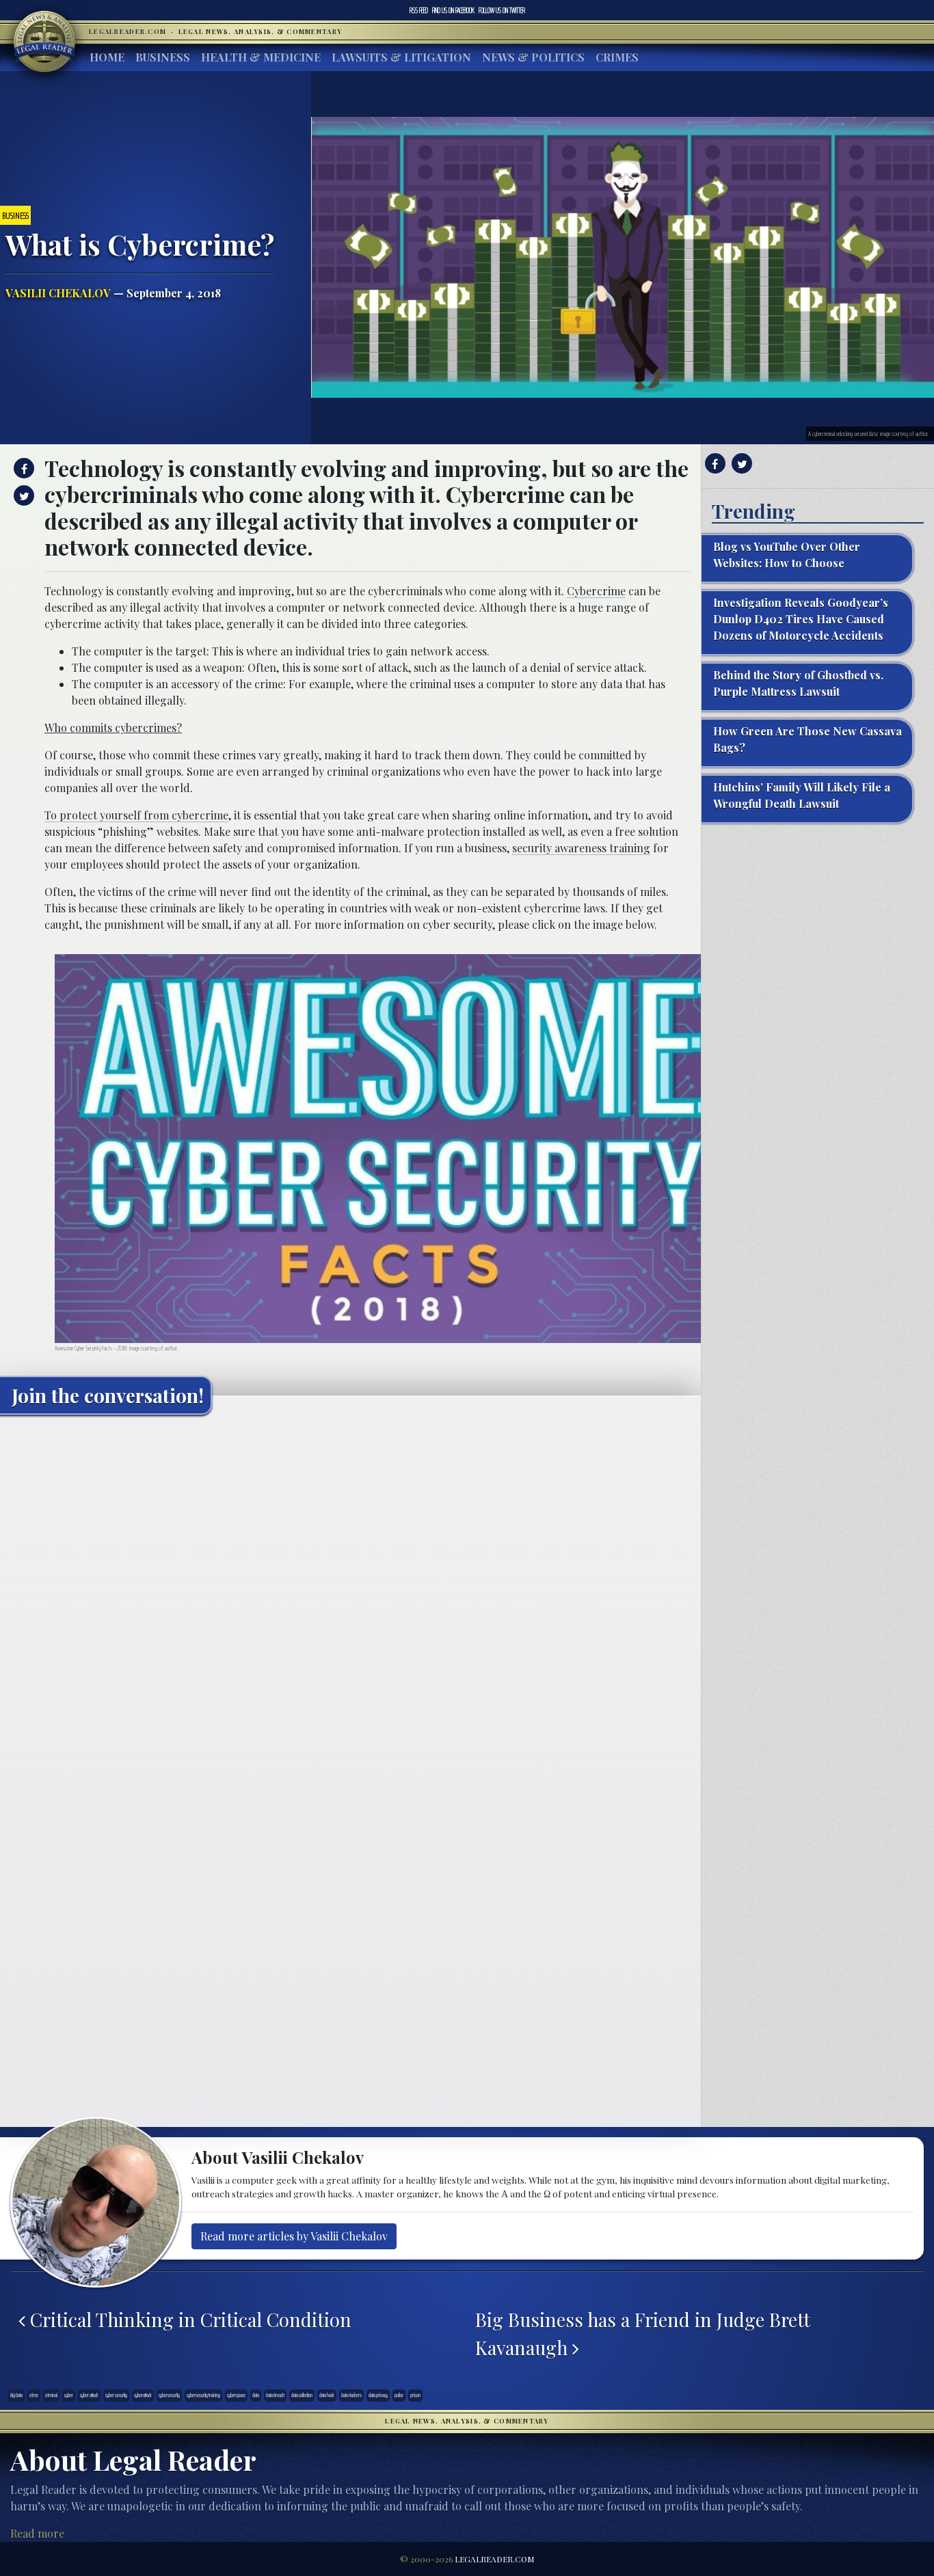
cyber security (116, 2395)
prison (415, 2395)
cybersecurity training (203, 2395)
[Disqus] (350, 1596)
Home (107, 57)
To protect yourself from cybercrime (136, 815)
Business (163, 57)
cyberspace (236, 2395)
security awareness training (581, 848)
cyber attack (89, 2395)
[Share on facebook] (22, 468)
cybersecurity (169, 2395)
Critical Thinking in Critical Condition (188, 2319)
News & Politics (533, 57)
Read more (37, 2533)
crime (34, 2395)
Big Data (16, 2395)
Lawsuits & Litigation (401, 57)
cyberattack (143, 2395)
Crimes (617, 57)
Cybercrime (596, 591)
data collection (302, 2395)
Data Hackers (351, 2395)
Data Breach (275, 2395)
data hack (327, 2395)
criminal (51, 2395)
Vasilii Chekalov (58, 293)
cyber (69, 2395)
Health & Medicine (261, 57)
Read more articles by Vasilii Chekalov (294, 2236)
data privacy (378, 2395)
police (399, 2395)
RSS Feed (419, 10)
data (256, 2395)
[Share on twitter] (22, 496)
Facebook (453, 10)
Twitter (502, 10)
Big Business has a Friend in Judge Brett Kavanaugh (643, 2333)
